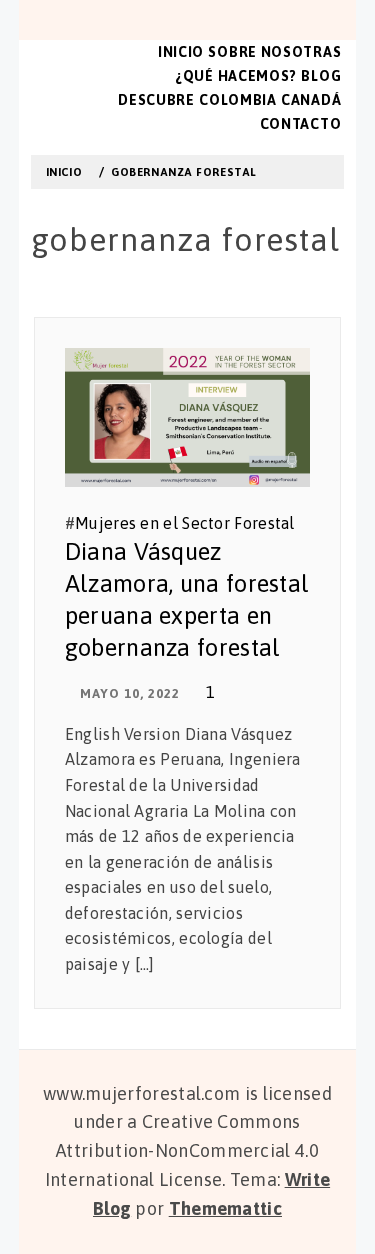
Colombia (238, 100)
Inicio (181, 52)
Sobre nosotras (274, 52)
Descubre (156, 100)
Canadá (311, 100)
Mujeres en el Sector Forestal (185, 523)
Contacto (301, 124)
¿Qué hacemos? (236, 76)
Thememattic (225, 1208)
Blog (321, 76)
